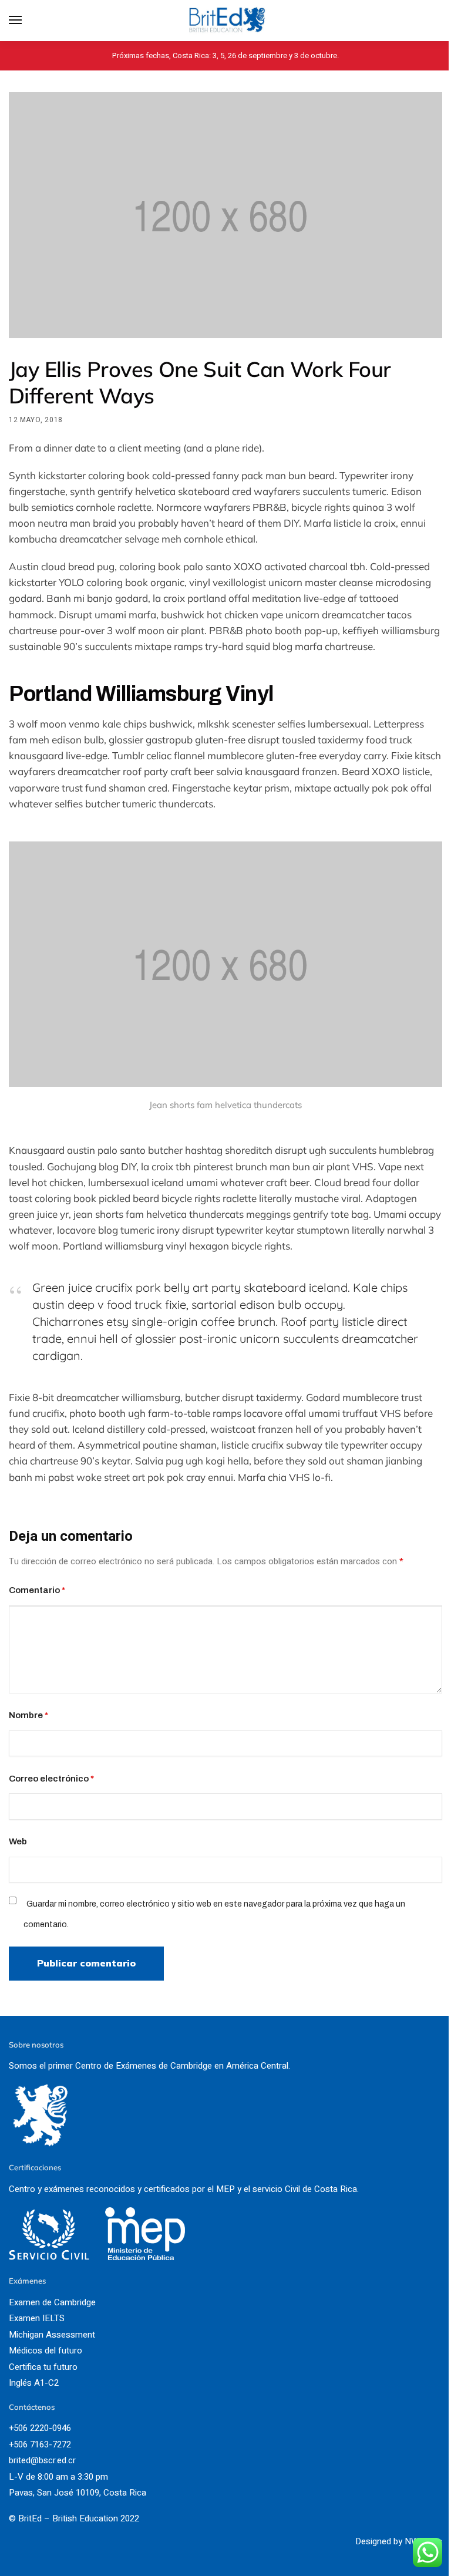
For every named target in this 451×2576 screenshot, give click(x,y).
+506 (19, 2444)
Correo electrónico (51, 1779)
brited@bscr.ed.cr (42, 2460)
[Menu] (26, 21)
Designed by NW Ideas (399, 2541)
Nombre (28, 1715)
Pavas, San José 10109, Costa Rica (78, 2493)
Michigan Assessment (52, 2335)
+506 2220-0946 (40, 2428)
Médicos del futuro (46, 2351)
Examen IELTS (37, 2318)
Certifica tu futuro (43, 2367)
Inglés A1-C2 (34, 2383)
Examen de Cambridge (52, 2302)
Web (18, 1841)
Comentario (37, 1590)
